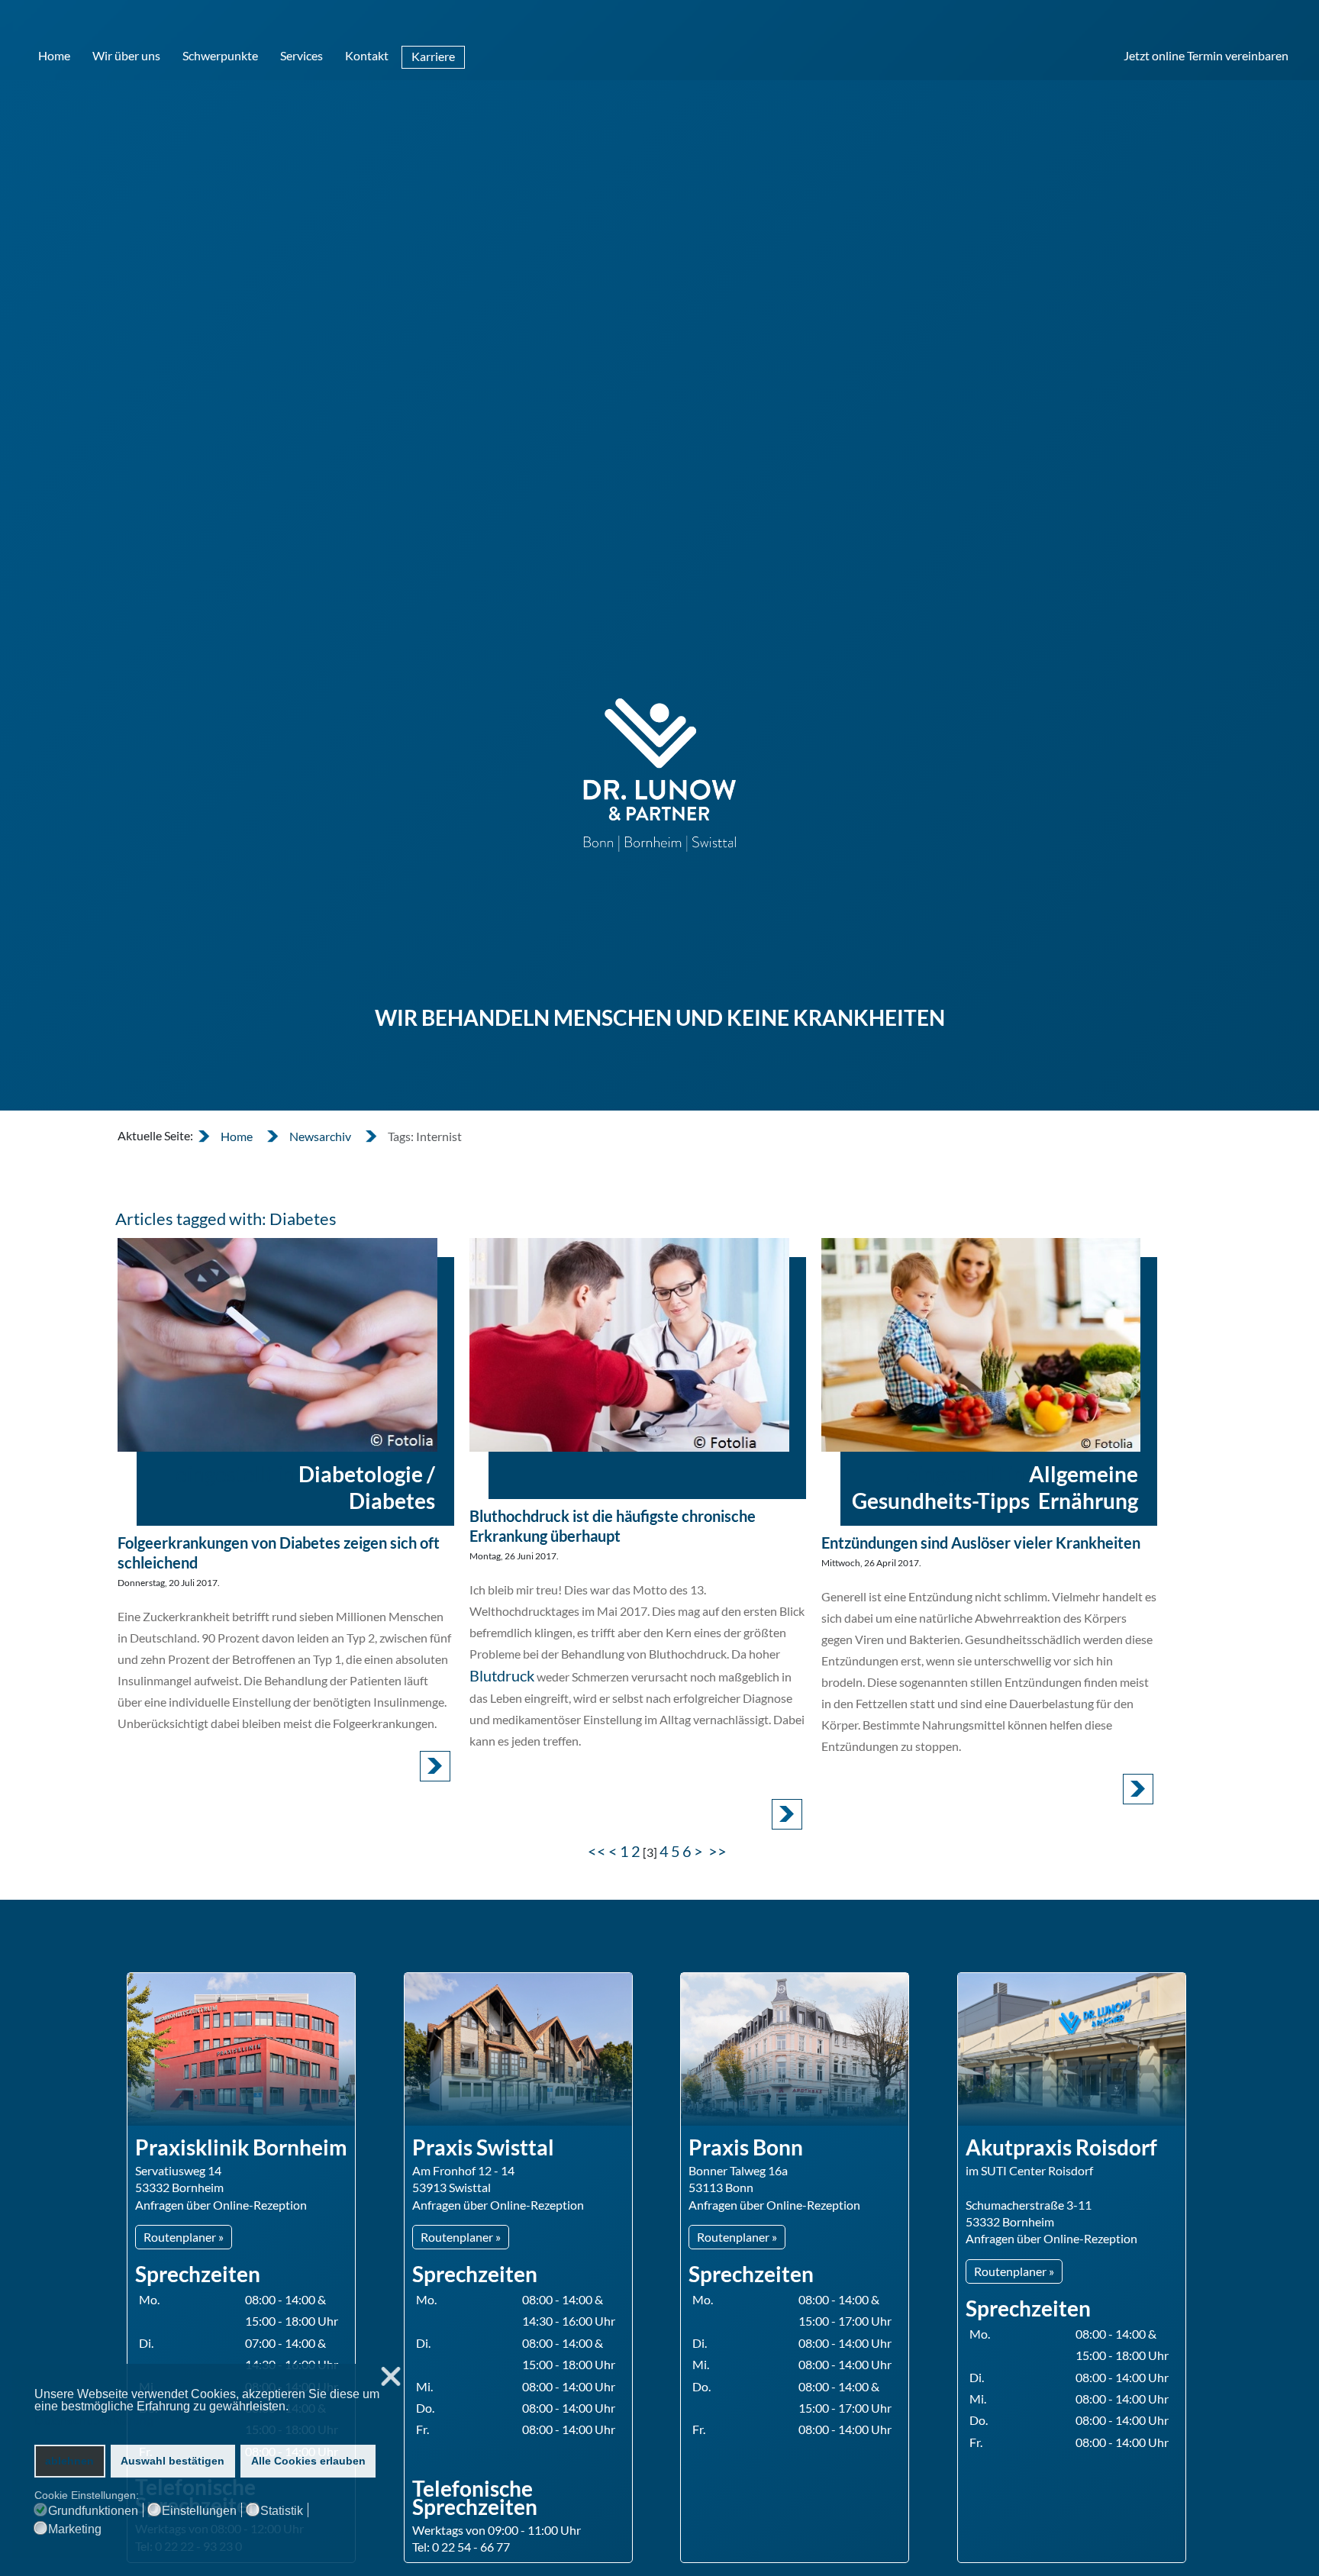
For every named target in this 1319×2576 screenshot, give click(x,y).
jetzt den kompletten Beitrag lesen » (435, 1766)
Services (302, 55)
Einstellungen (199, 2511)
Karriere (433, 56)
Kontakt (367, 55)
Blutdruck (502, 1675)
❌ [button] (391, 2377)
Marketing (75, 2529)
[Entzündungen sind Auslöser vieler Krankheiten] (981, 1344)
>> (719, 1851)
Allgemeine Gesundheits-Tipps (995, 1487)
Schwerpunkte (220, 55)
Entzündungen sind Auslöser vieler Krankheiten (981, 1543)
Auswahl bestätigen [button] (173, 2461)
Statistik (282, 2511)
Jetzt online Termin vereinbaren (1206, 55)
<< (597, 1851)
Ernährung (1088, 1501)
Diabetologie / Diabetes (367, 1487)
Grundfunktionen (93, 2511)
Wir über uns (126, 55)
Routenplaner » (184, 2237)
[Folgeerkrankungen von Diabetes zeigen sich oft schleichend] (277, 1344)
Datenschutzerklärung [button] (94, 2421)
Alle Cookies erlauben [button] (308, 2461)
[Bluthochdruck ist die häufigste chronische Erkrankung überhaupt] (629, 1344)
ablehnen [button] (69, 2461)
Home (54, 55)
